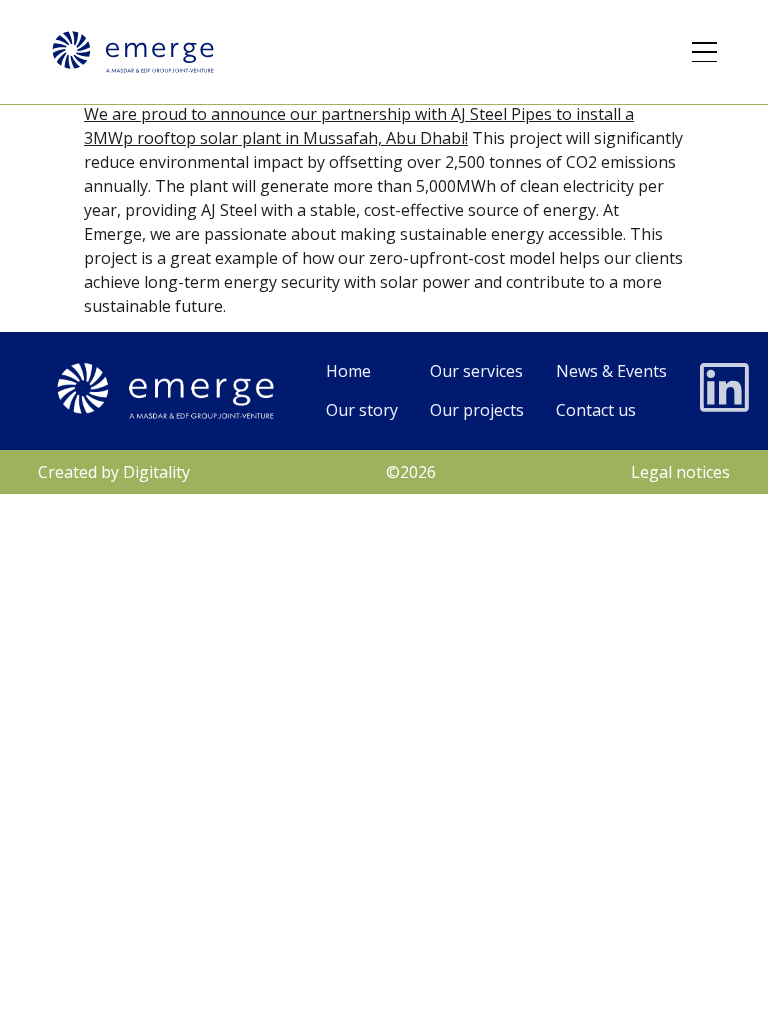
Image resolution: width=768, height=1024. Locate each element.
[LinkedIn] (725, 388)
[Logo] (133, 52)
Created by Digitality (114, 472)
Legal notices (680, 472)
